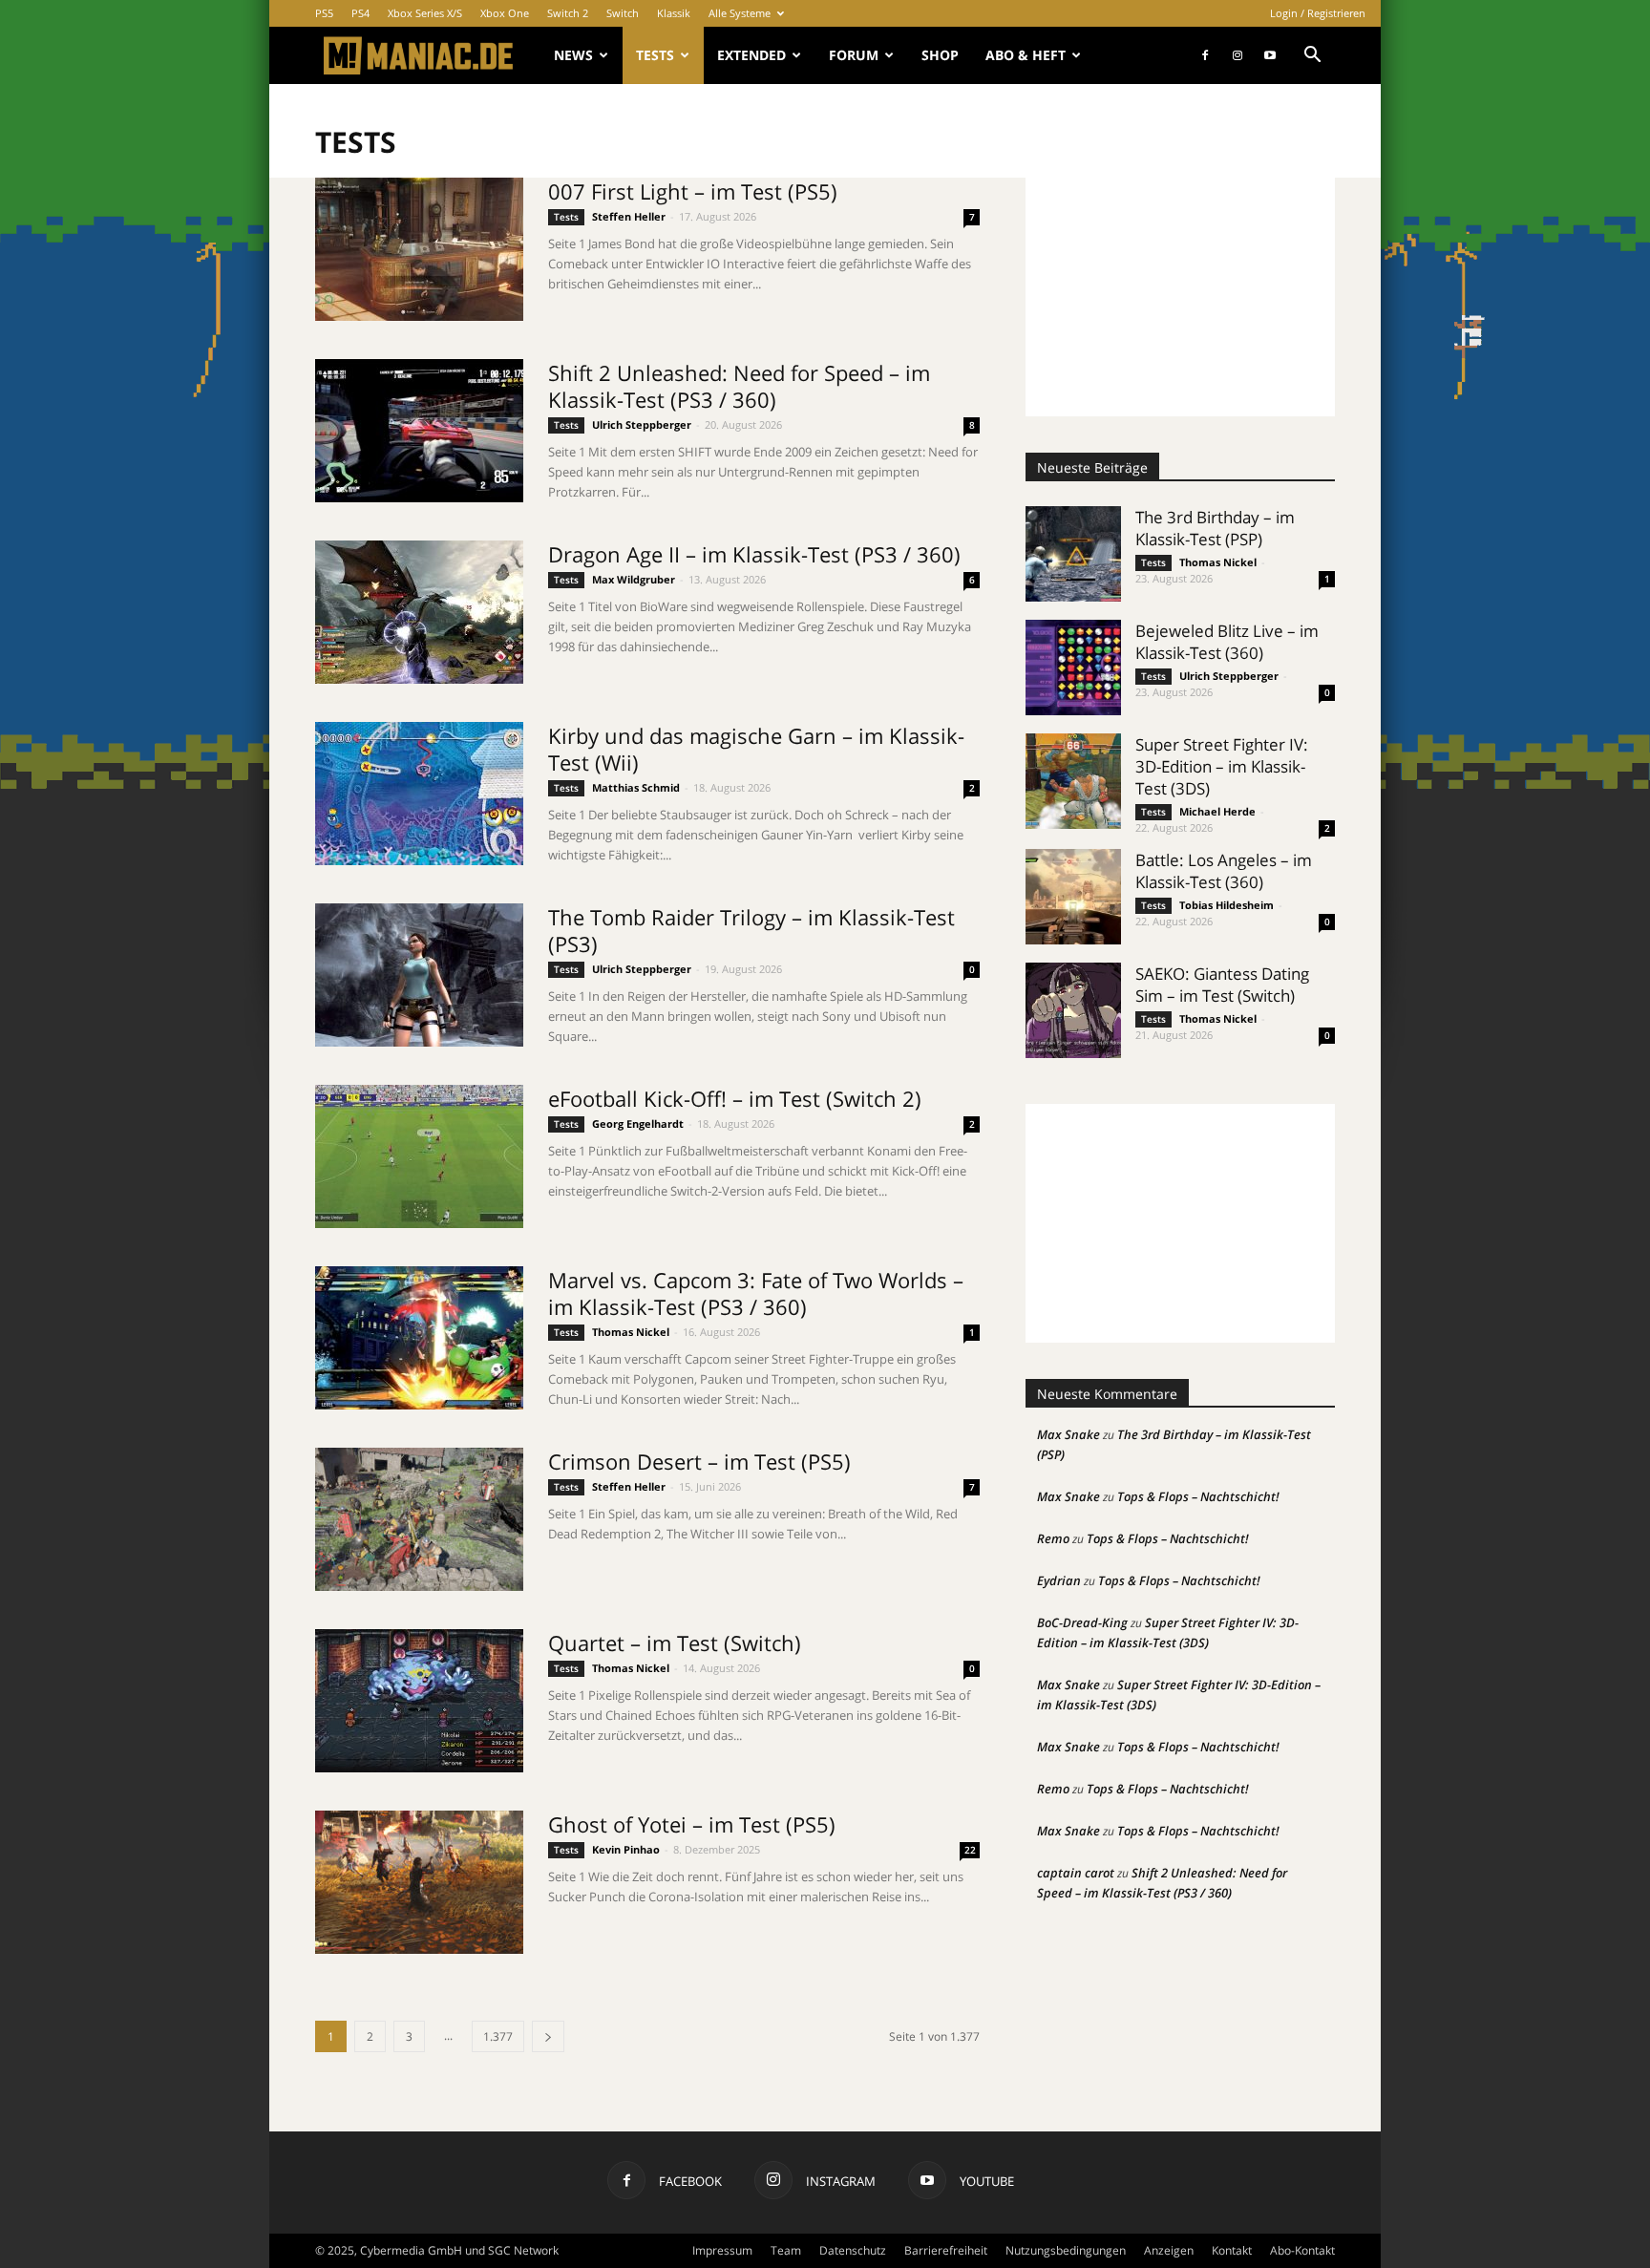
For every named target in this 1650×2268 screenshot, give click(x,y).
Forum (854, 55)
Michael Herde (1217, 811)
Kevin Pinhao (626, 1849)
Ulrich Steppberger (642, 424)
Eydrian (1059, 1580)
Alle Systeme (740, 13)
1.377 (498, 2036)
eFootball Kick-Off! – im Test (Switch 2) (735, 1098)
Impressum (722, 2250)
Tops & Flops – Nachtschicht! (1198, 1496)
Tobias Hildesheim (1227, 905)
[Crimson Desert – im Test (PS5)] (419, 1519)
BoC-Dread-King (1082, 1622)
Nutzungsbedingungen (1066, 2250)
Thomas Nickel (631, 1332)
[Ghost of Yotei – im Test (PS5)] (419, 1882)
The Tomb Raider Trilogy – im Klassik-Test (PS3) (751, 930)
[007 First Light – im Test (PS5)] (419, 249)
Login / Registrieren (1318, 13)
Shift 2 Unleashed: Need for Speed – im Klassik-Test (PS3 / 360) (739, 386)
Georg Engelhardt (638, 1123)
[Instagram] (1237, 55)
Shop (940, 55)
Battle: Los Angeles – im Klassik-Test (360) (1224, 871)
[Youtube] (1270, 55)
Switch (623, 13)
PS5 (324, 13)
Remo (1053, 1538)
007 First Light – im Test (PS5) (693, 191)
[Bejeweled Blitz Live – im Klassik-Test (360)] (1073, 668)
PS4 (360, 13)
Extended (751, 55)
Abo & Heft (1026, 55)
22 (970, 1850)
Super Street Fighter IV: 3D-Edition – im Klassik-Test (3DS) (1222, 766)
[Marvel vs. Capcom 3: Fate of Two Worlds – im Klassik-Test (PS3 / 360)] (419, 1338)
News (573, 55)
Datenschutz (853, 2250)
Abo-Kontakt (1302, 2250)
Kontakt (1232, 2250)
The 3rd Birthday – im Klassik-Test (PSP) (1215, 528)
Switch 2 (568, 13)
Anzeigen (1169, 2250)
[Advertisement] (1180, 297)
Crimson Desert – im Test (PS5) (699, 1461)
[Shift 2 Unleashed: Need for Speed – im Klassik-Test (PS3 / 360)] (419, 431)
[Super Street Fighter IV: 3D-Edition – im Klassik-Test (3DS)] (1073, 781)
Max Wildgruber (634, 579)
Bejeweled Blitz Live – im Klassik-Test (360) (1227, 642)
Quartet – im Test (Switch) (675, 1643)
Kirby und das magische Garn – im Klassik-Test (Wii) (756, 749)
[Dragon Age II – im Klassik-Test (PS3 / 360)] (419, 612)
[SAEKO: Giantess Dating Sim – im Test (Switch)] (1073, 1010)
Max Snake (1068, 1434)
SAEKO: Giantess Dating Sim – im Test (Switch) (1222, 985)
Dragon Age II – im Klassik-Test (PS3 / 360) (754, 554)
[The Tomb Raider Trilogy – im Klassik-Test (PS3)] (419, 975)
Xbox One (505, 13)
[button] (1312, 57)
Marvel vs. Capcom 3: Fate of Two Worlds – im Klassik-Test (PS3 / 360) (756, 1293)
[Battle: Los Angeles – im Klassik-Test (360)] (1073, 897)
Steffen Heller (629, 216)
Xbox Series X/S (425, 13)
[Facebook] (1205, 55)
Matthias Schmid (636, 787)
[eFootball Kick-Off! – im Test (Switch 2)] (419, 1156)
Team (786, 2250)
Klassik (674, 13)
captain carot (1076, 1873)
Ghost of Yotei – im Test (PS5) (692, 1824)
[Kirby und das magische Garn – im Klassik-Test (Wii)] (419, 794)
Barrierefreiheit (946, 2250)
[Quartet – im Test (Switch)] (419, 1701)
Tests (655, 55)
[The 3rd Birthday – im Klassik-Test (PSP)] (1073, 554)
